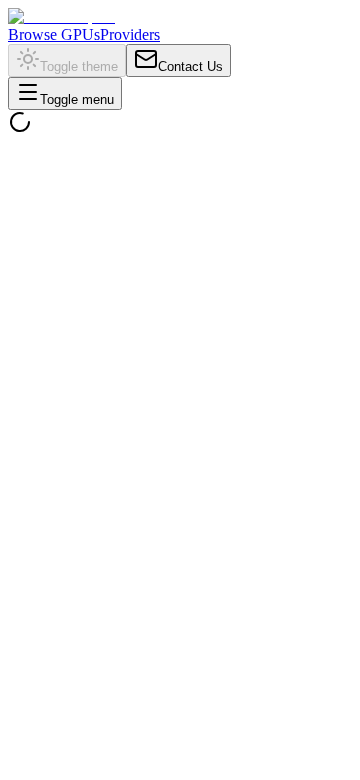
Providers (130, 34)
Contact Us (190, 66)
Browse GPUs (54, 34)
